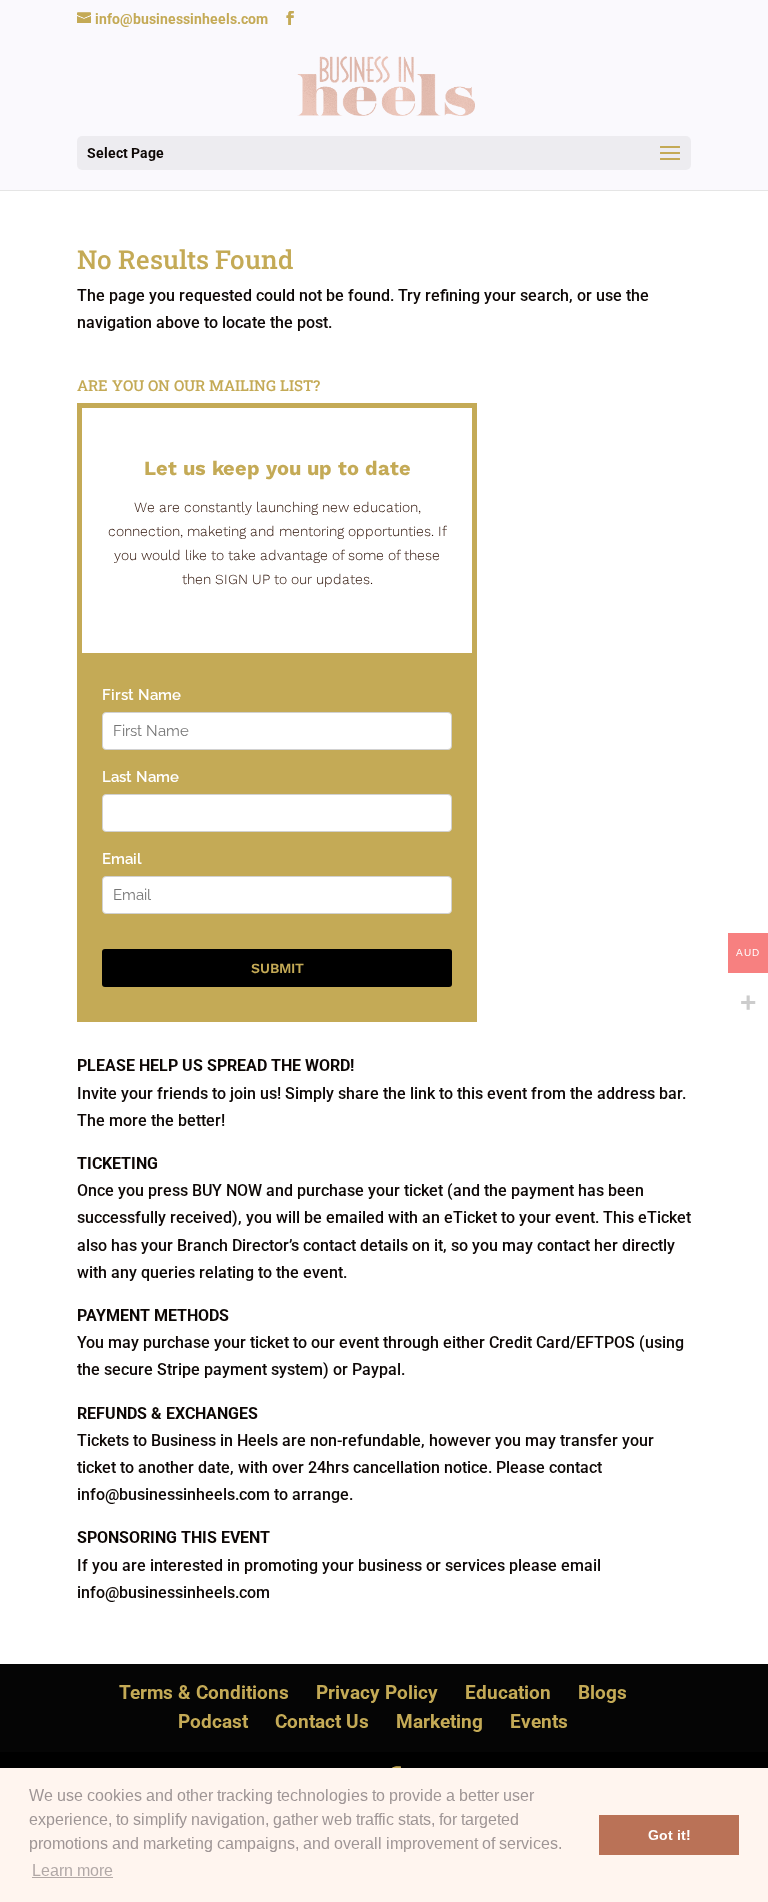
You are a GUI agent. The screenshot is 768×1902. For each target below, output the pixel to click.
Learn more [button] (72, 1870)
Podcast (213, 1721)
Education (508, 1692)
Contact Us (322, 1721)
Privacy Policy (377, 1692)
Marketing (439, 1721)
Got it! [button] (669, 1835)
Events (539, 1721)
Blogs (602, 1692)
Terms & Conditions (204, 1692)
